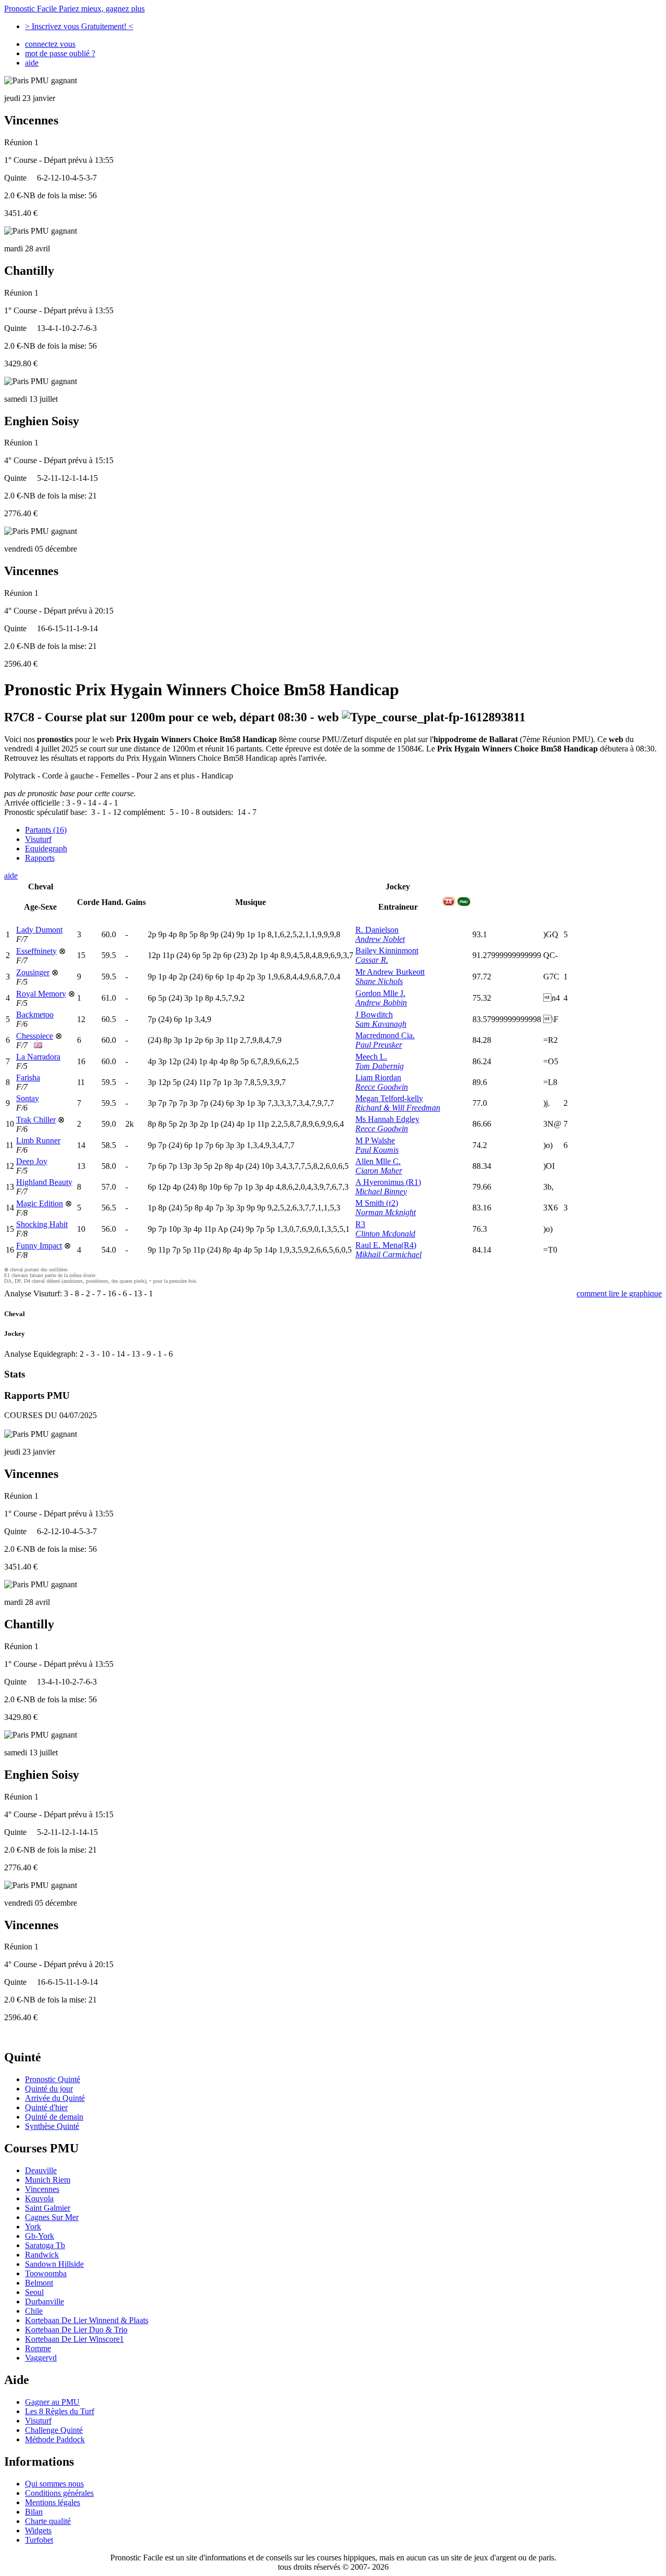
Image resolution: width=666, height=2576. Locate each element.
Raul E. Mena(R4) (386, 1245)
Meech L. (371, 1057)
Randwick (42, 2255)
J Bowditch (374, 1015)
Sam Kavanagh (381, 1024)
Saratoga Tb (45, 2245)
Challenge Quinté (54, 2430)
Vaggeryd (41, 2358)
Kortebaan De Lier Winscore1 (74, 2339)
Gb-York (40, 2236)
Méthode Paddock (55, 2439)
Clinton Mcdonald (385, 1234)
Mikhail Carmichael (388, 1254)
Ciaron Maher (379, 1171)
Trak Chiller (36, 1120)
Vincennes (42, 2189)
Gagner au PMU (52, 2402)
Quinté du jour (49, 2089)
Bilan (34, 2512)
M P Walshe (375, 1140)
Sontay (28, 1098)
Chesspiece (35, 1036)
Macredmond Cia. (385, 1035)
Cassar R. (372, 960)
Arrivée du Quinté (55, 2098)
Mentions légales (53, 2502)
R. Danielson (377, 930)
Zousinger (33, 972)
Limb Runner (38, 1140)
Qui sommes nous (54, 2484)
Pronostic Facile (74, 9)
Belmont (39, 2283)
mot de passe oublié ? (60, 53)
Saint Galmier (48, 2208)
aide (32, 63)
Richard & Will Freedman (398, 1108)
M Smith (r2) (377, 1203)
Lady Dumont (39, 930)
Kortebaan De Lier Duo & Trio (76, 2330)
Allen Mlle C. (378, 1161)
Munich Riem (48, 2180)
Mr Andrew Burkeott (390, 972)
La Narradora (38, 1057)
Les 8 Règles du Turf (60, 2411)
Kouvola (39, 2198)
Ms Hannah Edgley (387, 1119)
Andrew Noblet (380, 939)
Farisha (28, 1077)
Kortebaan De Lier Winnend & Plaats (87, 2320)
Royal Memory (41, 994)
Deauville (41, 2170)
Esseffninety (36, 951)
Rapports (40, 858)
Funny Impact (39, 1246)
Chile (34, 2311)
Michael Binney (381, 1191)
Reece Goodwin (382, 1087)
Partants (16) (46, 830)
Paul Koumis (377, 1150)
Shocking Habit (42, 1224)
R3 (360, 1224)
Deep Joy (32, 1161)
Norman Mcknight (386, 1212)
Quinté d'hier (46, 2107)
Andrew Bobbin (381, 1003)
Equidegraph (46, 849)
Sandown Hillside (54, 2264)
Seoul (34, 2292)
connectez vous (50, 44)
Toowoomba (46, 2273)
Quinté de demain (54, 2117)
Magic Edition (40, 1203)
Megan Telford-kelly (389, 1098)
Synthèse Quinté (52, 2126)
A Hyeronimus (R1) (388, 1182)
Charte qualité (48, 2521)
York (33, 2227)
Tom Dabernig (380, 1066)
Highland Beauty (44, 1182)
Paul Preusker (379, 1045)
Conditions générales (59, 2493)
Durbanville (44, 2301)
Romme (38, 2348)
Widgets (38, 2530)
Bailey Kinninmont (387, 951)
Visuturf (38, 839)
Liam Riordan (378, 1077)
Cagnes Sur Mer (52, 2217)
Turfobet (39, 2540)
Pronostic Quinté (53, 2079)
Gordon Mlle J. (380, 993)
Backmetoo (35, 1015)
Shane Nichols (379, 981)
